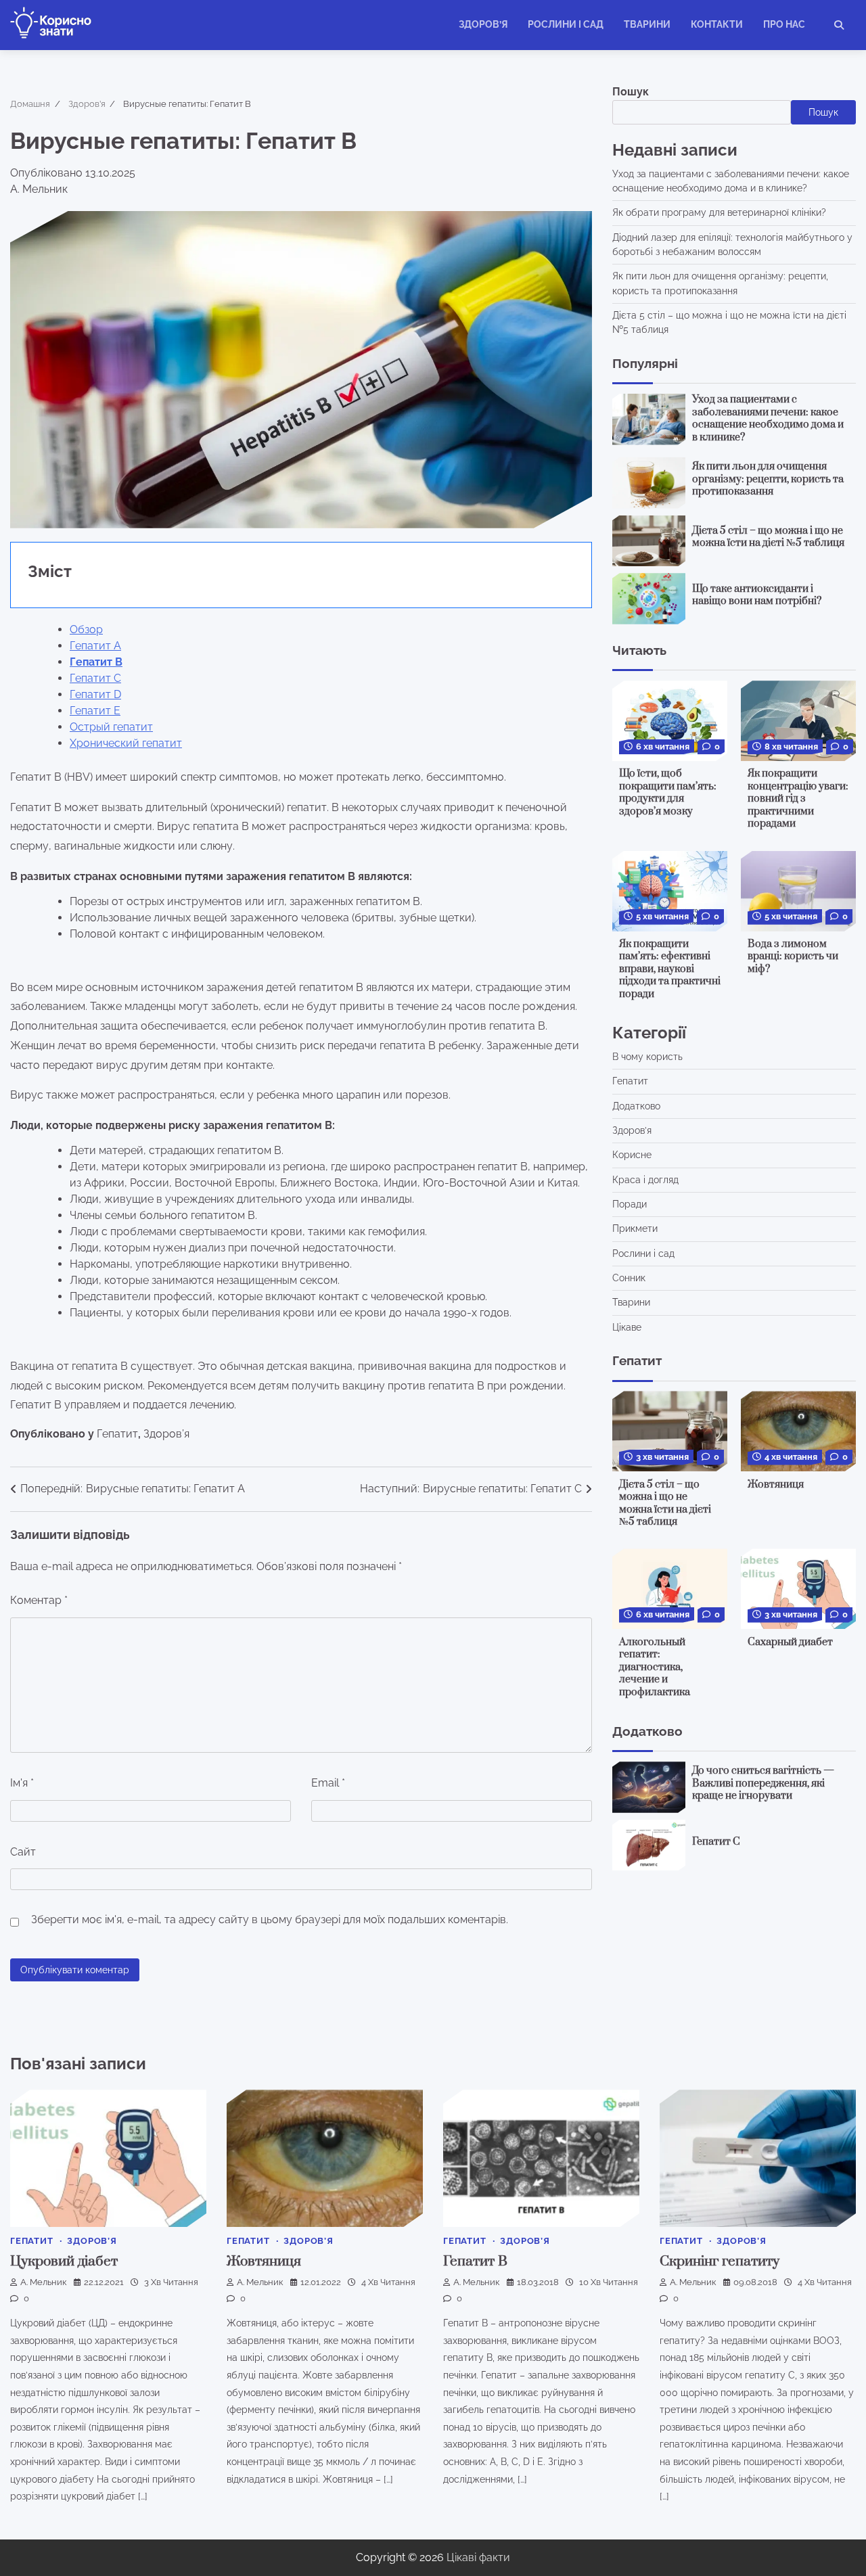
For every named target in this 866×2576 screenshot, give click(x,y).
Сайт (23, 1852)
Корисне (632, 1155)
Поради (630, 1204)
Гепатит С (95, 678)
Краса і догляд (645, 1180)
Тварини (647, 24)
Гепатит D (95, 694)
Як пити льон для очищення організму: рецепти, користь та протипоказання (768, 479)
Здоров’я (483, 24)
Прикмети (635, 1228)
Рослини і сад (566, 24)
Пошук (631, 92)
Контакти (717, 24)
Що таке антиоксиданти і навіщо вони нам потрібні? (757, 595)
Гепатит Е (95, 711)
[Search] (839, 25)
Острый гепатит (111, 727)
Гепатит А (95, 646)
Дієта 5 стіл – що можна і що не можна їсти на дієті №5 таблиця (768, 537)
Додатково (636, 1106)
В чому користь (647, 1057)
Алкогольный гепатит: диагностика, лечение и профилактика (655, 1666)
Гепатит (117, 1434)
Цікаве (627, 1327)
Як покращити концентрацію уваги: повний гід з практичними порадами (798, 799)
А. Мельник (44, 2282)
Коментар (39, 1600)
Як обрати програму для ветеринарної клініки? (719, 212)
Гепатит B (475, 2261)
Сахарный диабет (790, 1641)
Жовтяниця (776, 1484)
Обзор (86, 629)
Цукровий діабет (64, 2261)
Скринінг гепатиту (720, 2261)
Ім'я (22, 1783)
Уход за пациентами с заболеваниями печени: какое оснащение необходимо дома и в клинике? (768, 418)
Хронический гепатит (126, 743)
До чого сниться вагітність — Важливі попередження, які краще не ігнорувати (763, 1783)
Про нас (784, 24)
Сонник (629, 1278)
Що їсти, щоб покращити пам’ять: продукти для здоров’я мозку (668, 792)
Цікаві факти (478, 2557)
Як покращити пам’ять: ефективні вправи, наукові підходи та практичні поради (670, 969)
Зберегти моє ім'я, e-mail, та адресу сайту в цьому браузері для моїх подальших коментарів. (270, 1919)
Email (328, 1783)
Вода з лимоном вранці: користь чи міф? (793, 957)
